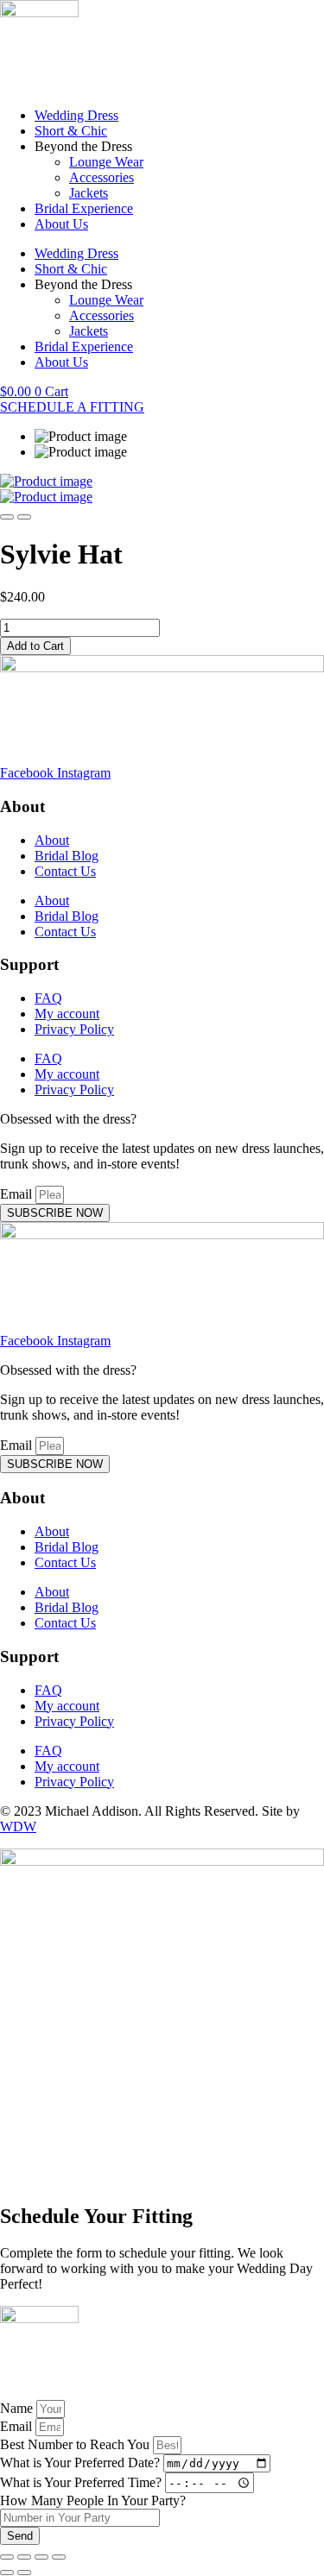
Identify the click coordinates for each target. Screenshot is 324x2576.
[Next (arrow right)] (24, 2573)
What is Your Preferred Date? (82, 2463)
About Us (61, 224)
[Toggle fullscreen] (24, 2557)
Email (18, 1194)
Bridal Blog (67, 856)
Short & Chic (71, 131)
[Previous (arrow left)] (7, 2573)
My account (67, 1014)
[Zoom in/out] (7, 2557)
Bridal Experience (84, 208)
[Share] (41, 2557)
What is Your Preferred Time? (83, 2482)
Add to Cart (35, 646)
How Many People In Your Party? (93, 2500)
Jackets (89, 193)
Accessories (102, 177)
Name (18, 2408)
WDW (18, 1827)
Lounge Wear (106, 162)
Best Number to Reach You (76, 2444)
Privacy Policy (74, 1029)
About (52, 840)
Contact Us (65, 871)
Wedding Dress (76, 115)
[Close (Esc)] (59, 2557)
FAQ (48, 998)
